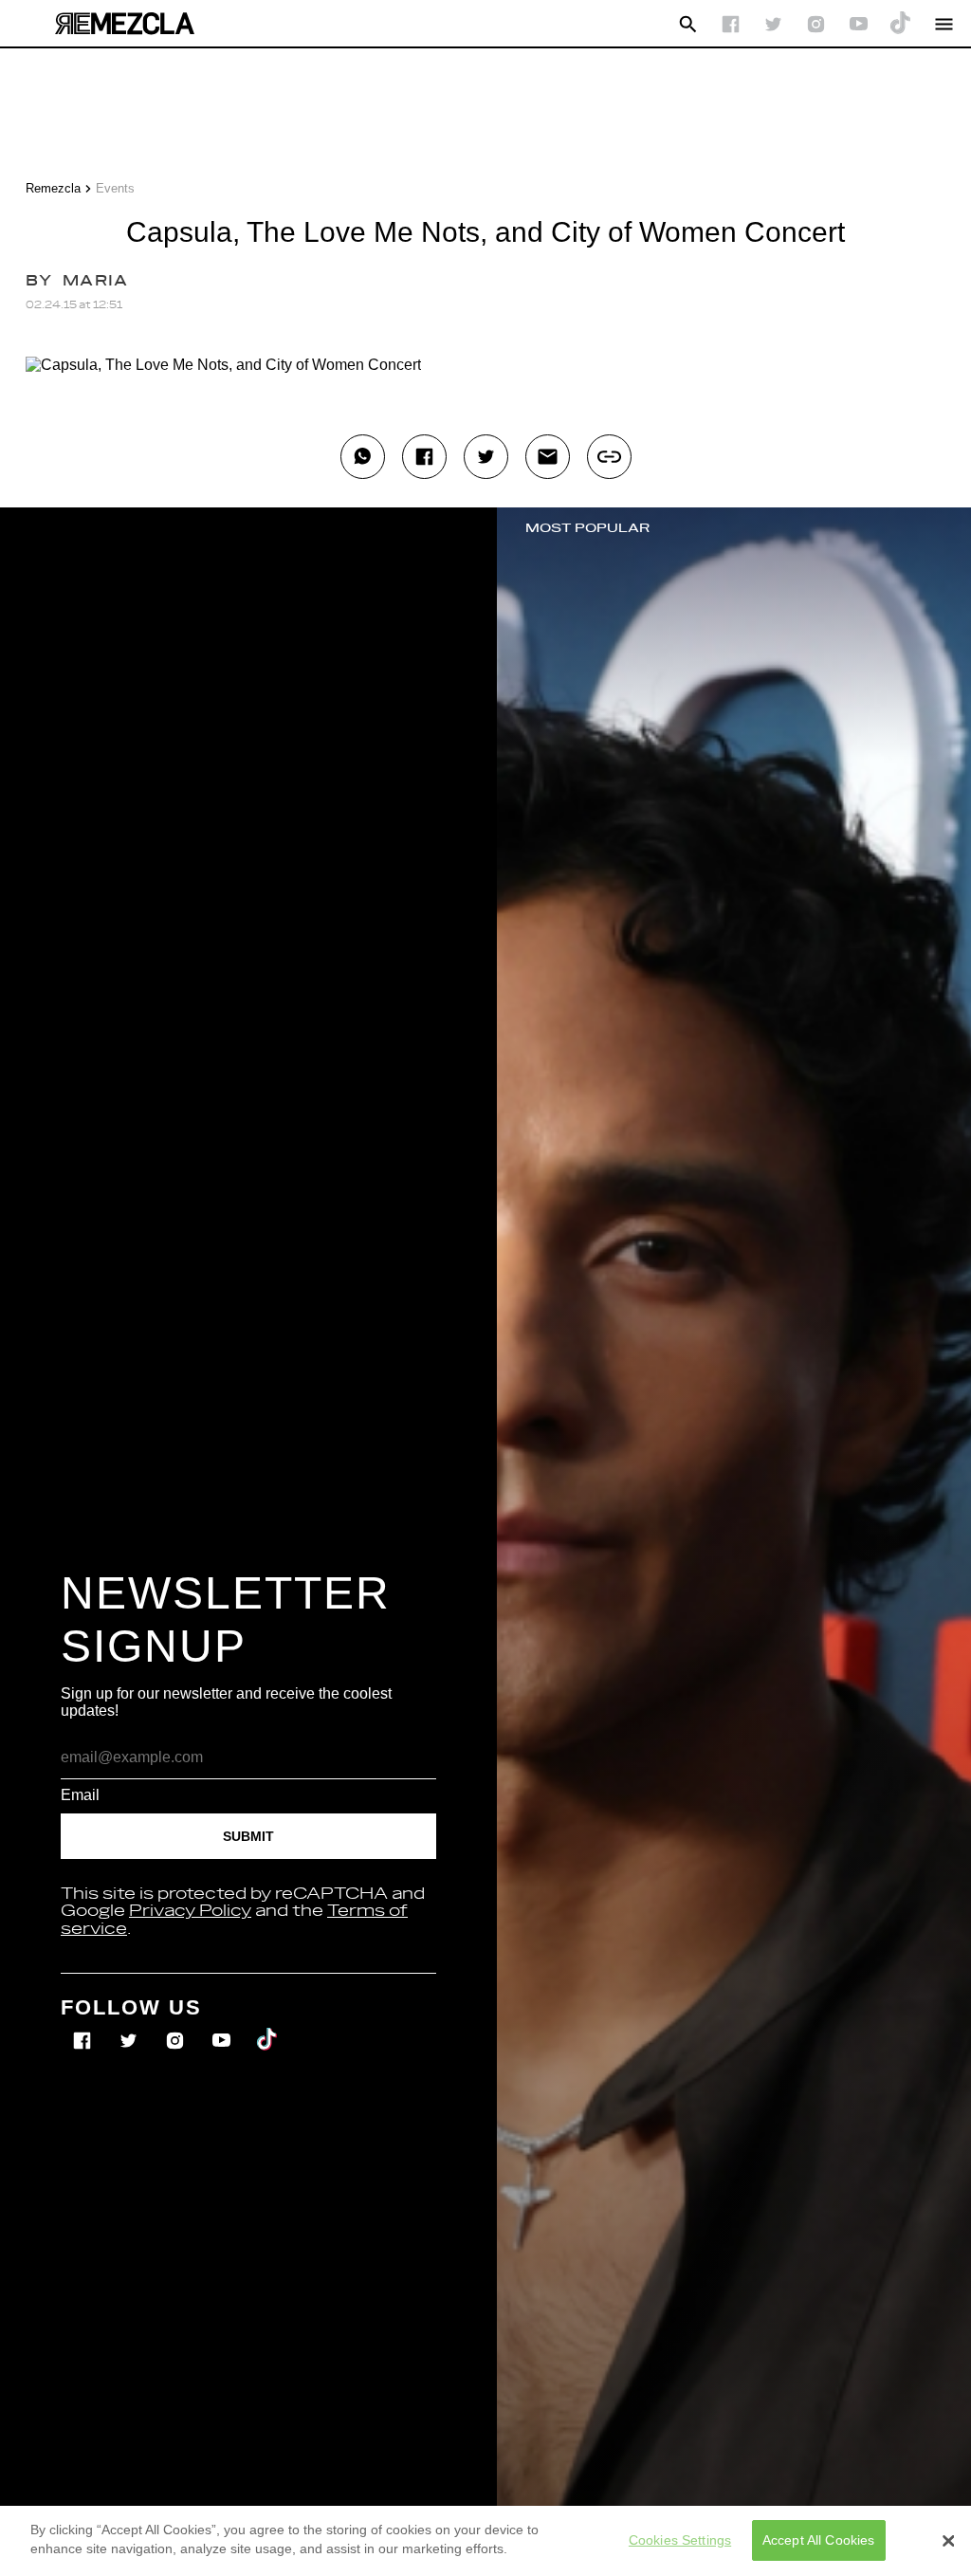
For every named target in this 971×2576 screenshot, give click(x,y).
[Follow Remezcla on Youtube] (223, 2027)
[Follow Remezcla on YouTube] (859, 24)
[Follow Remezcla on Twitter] (130, 2027)
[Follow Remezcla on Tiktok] (268, 2027)
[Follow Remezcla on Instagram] (816, 24)
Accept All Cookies (819, 2540)
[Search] (688, 24)
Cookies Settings (680, 2540)
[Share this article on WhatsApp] (363, 457)
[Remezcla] (124, 24)
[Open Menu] (944, 24)
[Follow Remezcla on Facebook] (731, 24)
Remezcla (53, 188)
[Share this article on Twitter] (486, 457)
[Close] (948, 2541)
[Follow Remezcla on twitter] (773, 24)
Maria (95, 281)
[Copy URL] (609, 457)
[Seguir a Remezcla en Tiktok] (901, 24)
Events (115, 188)
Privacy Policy (190, 1911)
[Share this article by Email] (548, 457)
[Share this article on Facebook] (424, 457)
